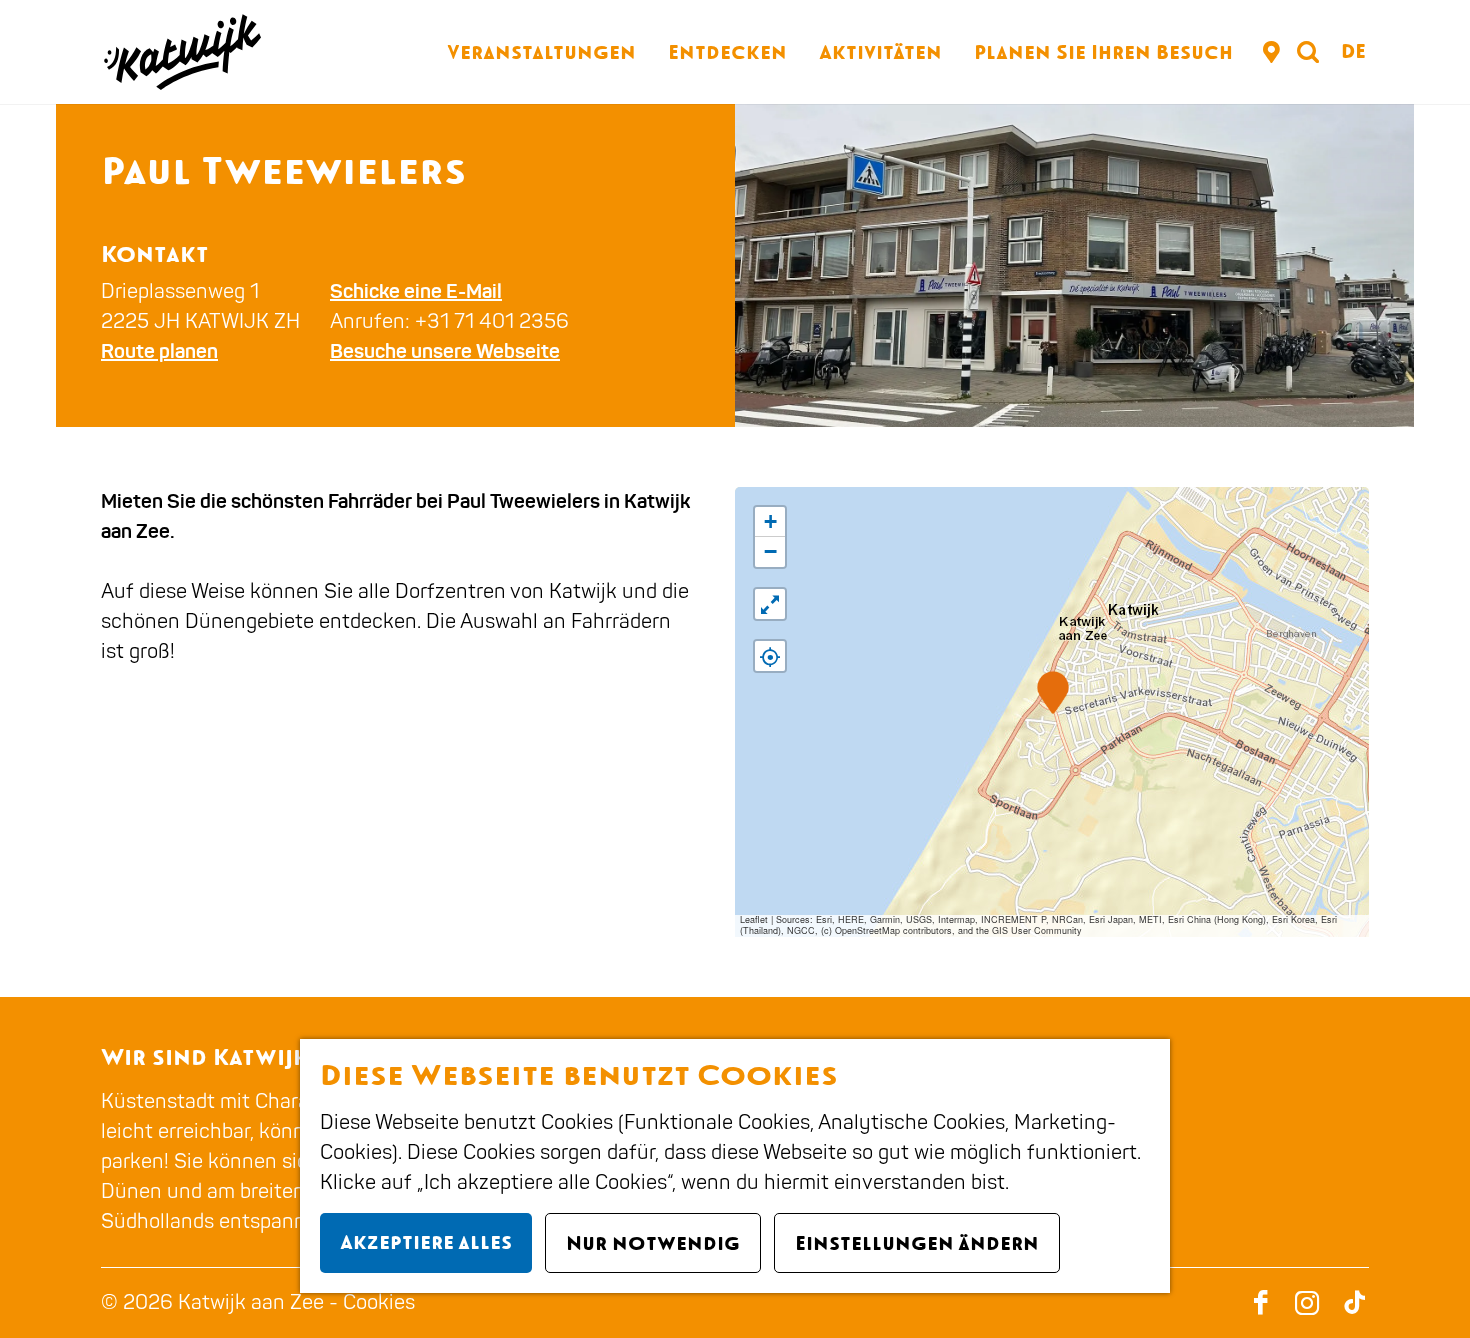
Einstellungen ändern (917, 1243)
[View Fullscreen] (770, 604)
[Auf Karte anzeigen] (770, 656)
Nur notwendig (653, 1243)
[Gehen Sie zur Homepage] (181, 52)
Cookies (379, 1302)
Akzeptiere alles (426, 1242)
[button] (1052, 692)
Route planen (159, 351)
